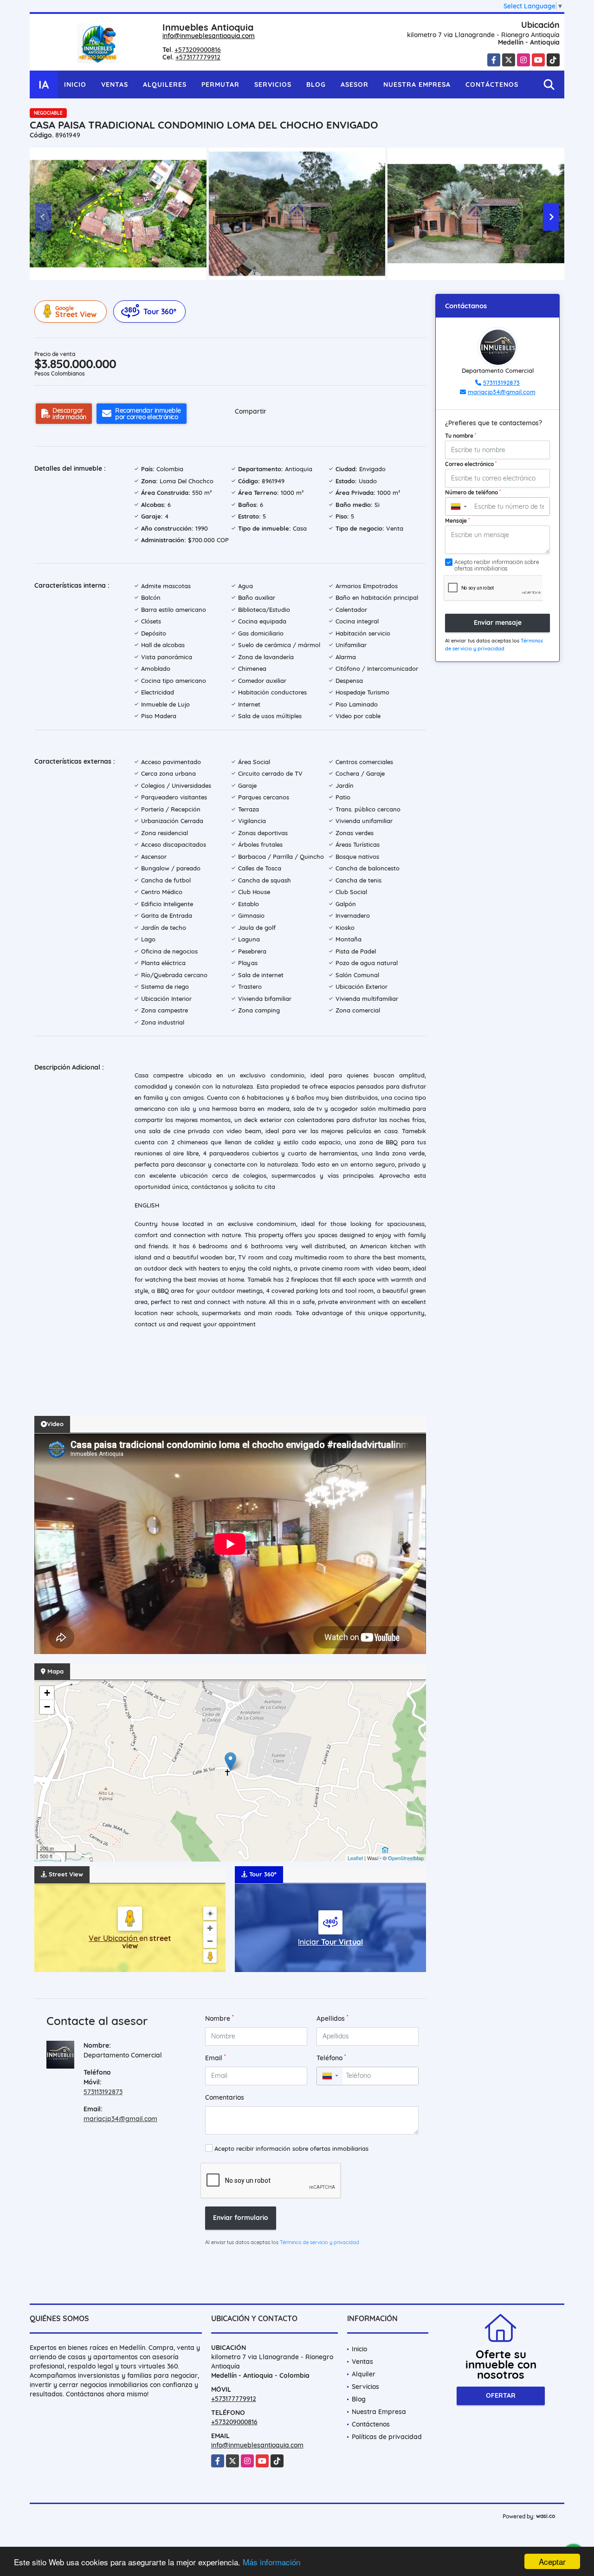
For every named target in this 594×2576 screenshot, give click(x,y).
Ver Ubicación (114, 1938)
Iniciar (330, 1942)
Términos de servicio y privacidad (320, 2242)
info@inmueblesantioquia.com (209, 36)
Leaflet (355, 1858)
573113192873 (103, 2092)
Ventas (115, 84)
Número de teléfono (473, 492)
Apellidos (333, 2018)
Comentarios (225, 2097)
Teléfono (331, 2058)
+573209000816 (198, 50)
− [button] (47, 1707)
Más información (271, 2562)
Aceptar (552, 2561)
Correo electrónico (471, 464)
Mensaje (457, 520)
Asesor (355, 84)
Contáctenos (492, 84)
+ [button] (47, 1693)
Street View (76, 312)
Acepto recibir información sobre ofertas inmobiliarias (291, 2148)
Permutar (220, 84)
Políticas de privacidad (387, 2437)
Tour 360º (160, 311)
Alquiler (364, 2374)
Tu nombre (461, 435)
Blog (316, 84)
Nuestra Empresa (417, 84)
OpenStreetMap (406, 1858)
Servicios (273, 84)
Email (216, 2058)
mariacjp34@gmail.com (120, 2119)
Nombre (220, 2018)
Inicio (75, 84)
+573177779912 (198, 57)
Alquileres (165, 84)
